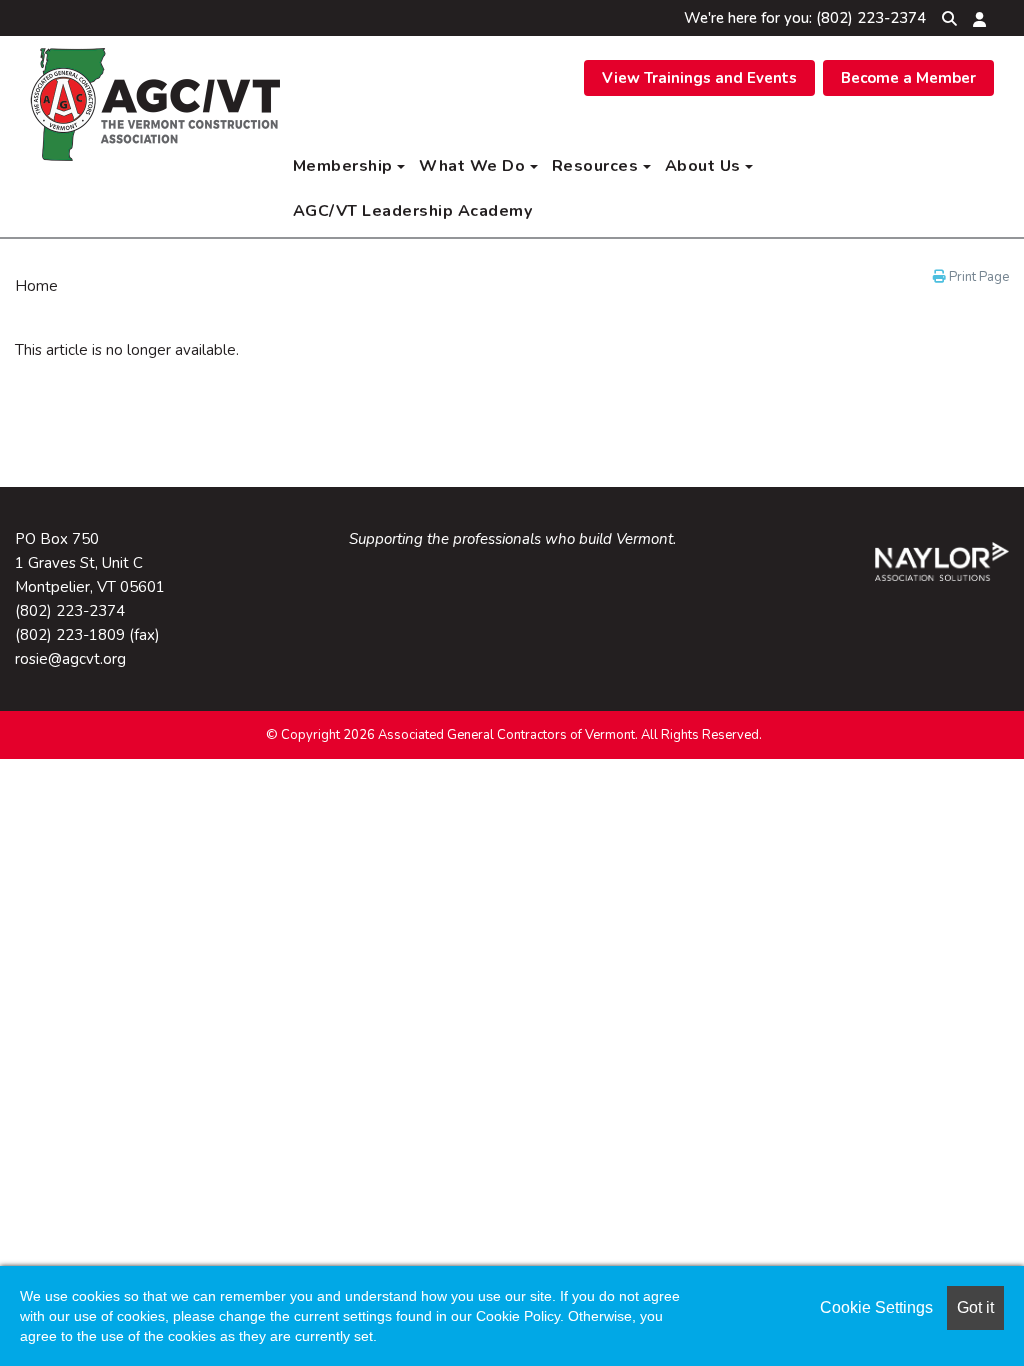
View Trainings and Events (699, 78)
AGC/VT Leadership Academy (413, 211)
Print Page (977, 277)
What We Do (474, 166)
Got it (975, 1307)
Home (36, 286)
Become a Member (908, 78)
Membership (345, 166)
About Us (705, 166)
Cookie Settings (876, 1307)
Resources (597, 166)
